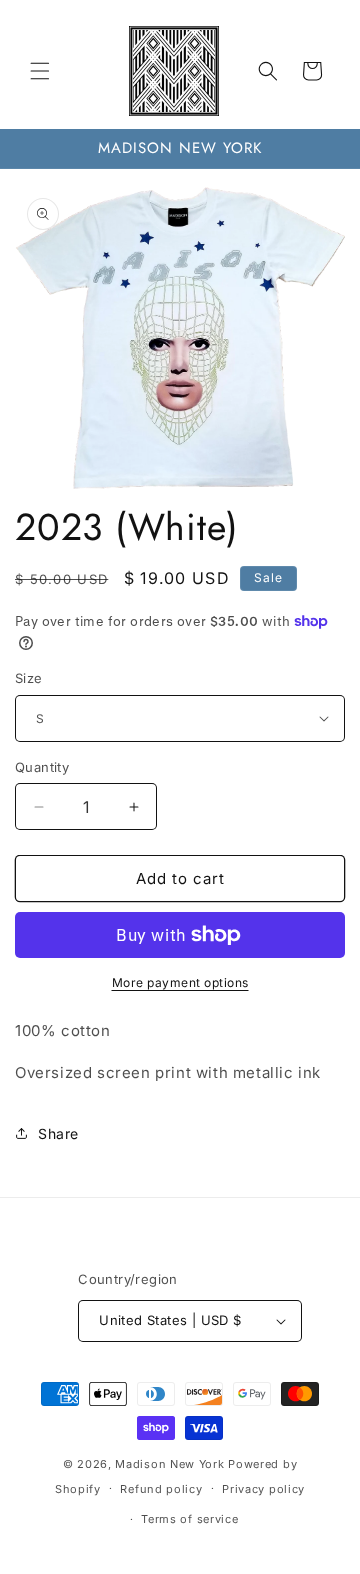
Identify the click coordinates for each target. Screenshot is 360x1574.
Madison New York (169, 1464)
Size (29, 678)
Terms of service (189, 1519)
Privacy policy (263, 1489)
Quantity (42, 767)
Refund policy (161, 1489)
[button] (40, 71)
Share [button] (58, 1133)
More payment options (180, 982)
